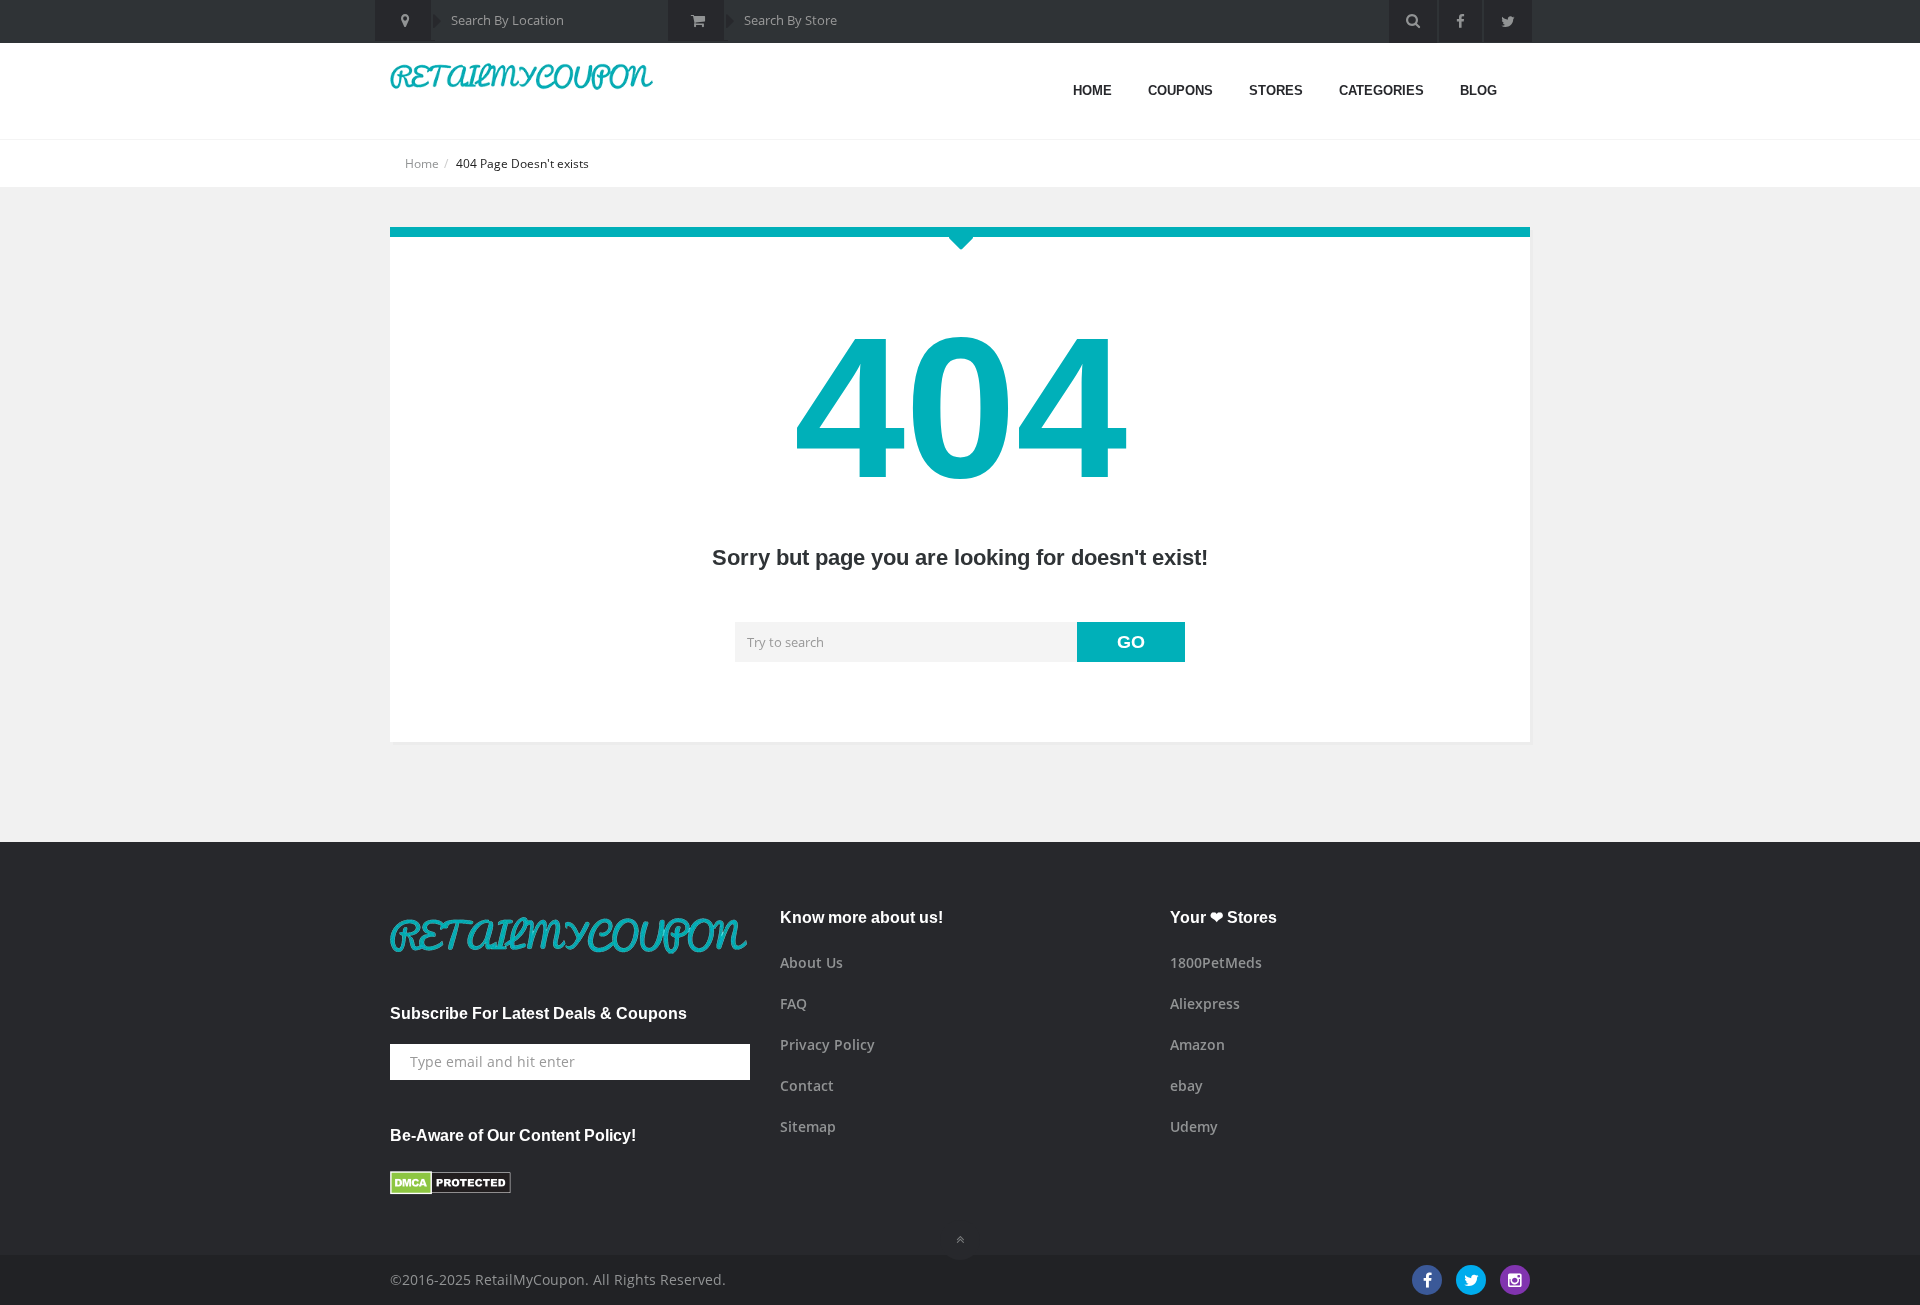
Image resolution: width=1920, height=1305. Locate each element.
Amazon (1197, 1044)
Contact (807, 1085)
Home (1092, 90)
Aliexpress (1205, 1003)
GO (1131, 642)
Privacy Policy (827, 1044)
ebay (1186, 1085)
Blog (1478, 90)
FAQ (793, 1003)
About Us (811, 962)
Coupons (1180, 90)
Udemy (1194, 1126)
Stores (1276, 90)
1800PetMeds (1216, 962)
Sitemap (808, 1126)
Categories (1381, 90)
